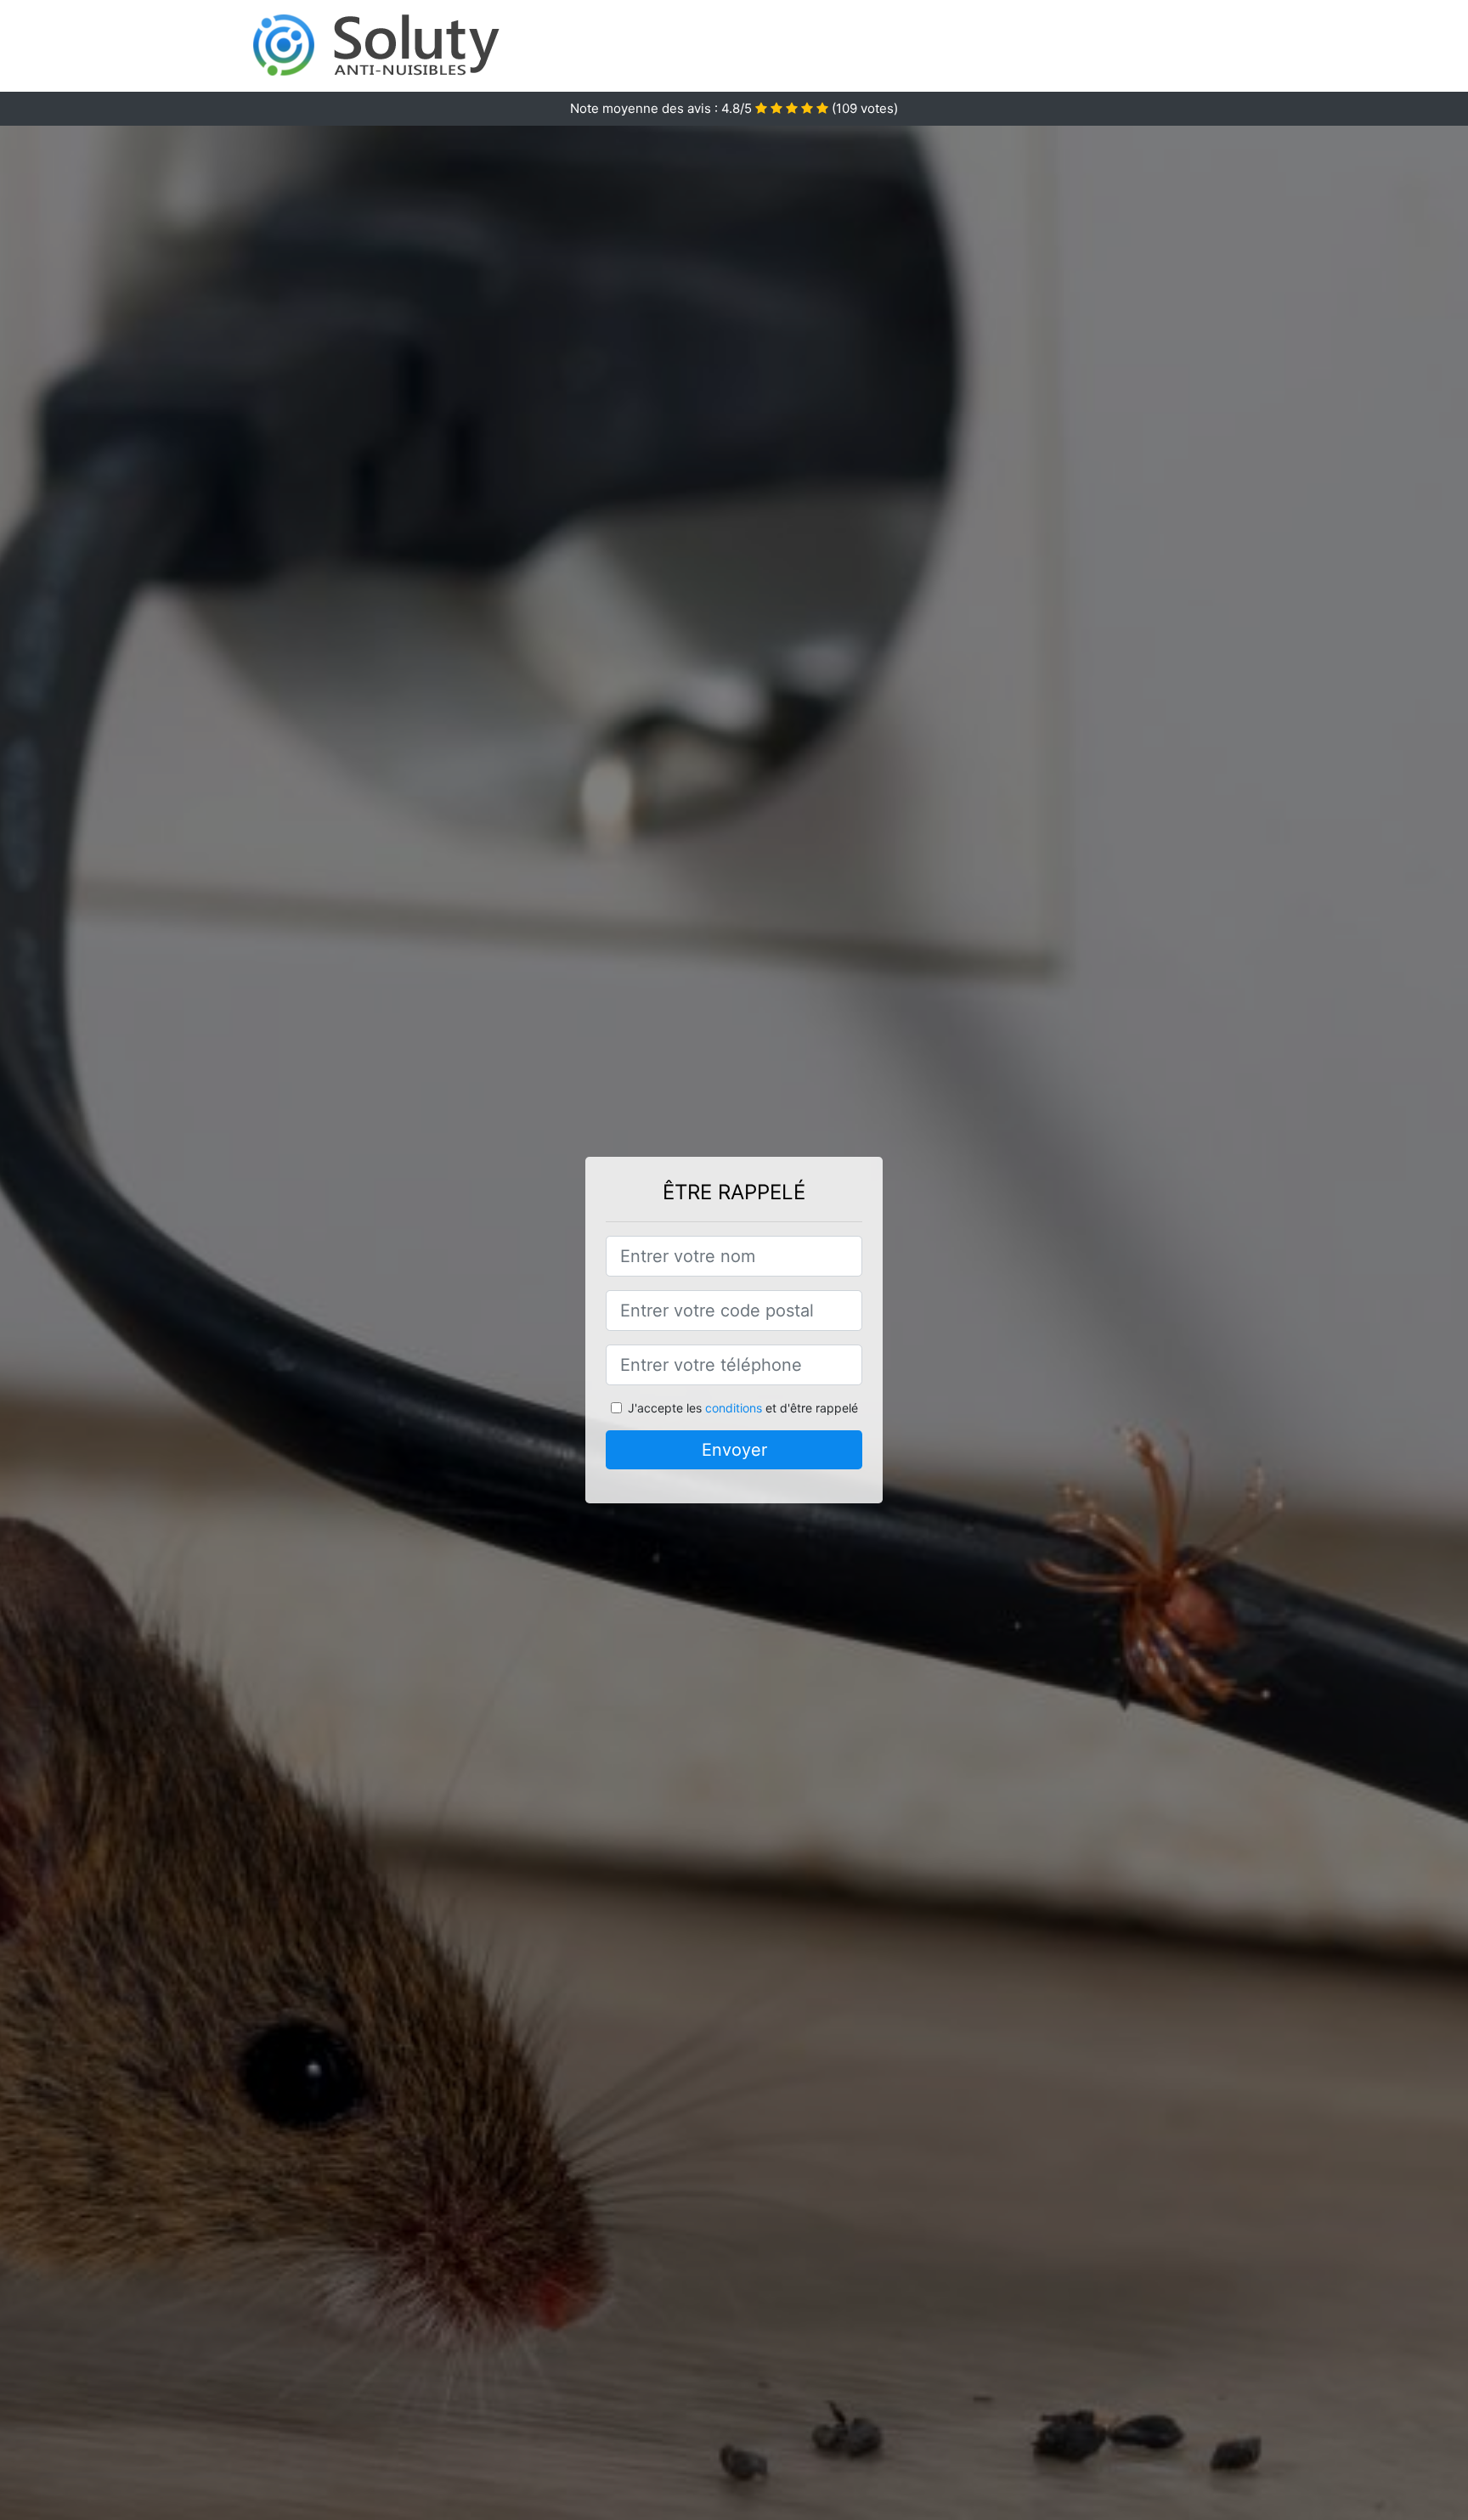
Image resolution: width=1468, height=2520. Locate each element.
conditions (734, 1408)
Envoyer (734, 1450)
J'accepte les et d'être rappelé (743, 1408)
